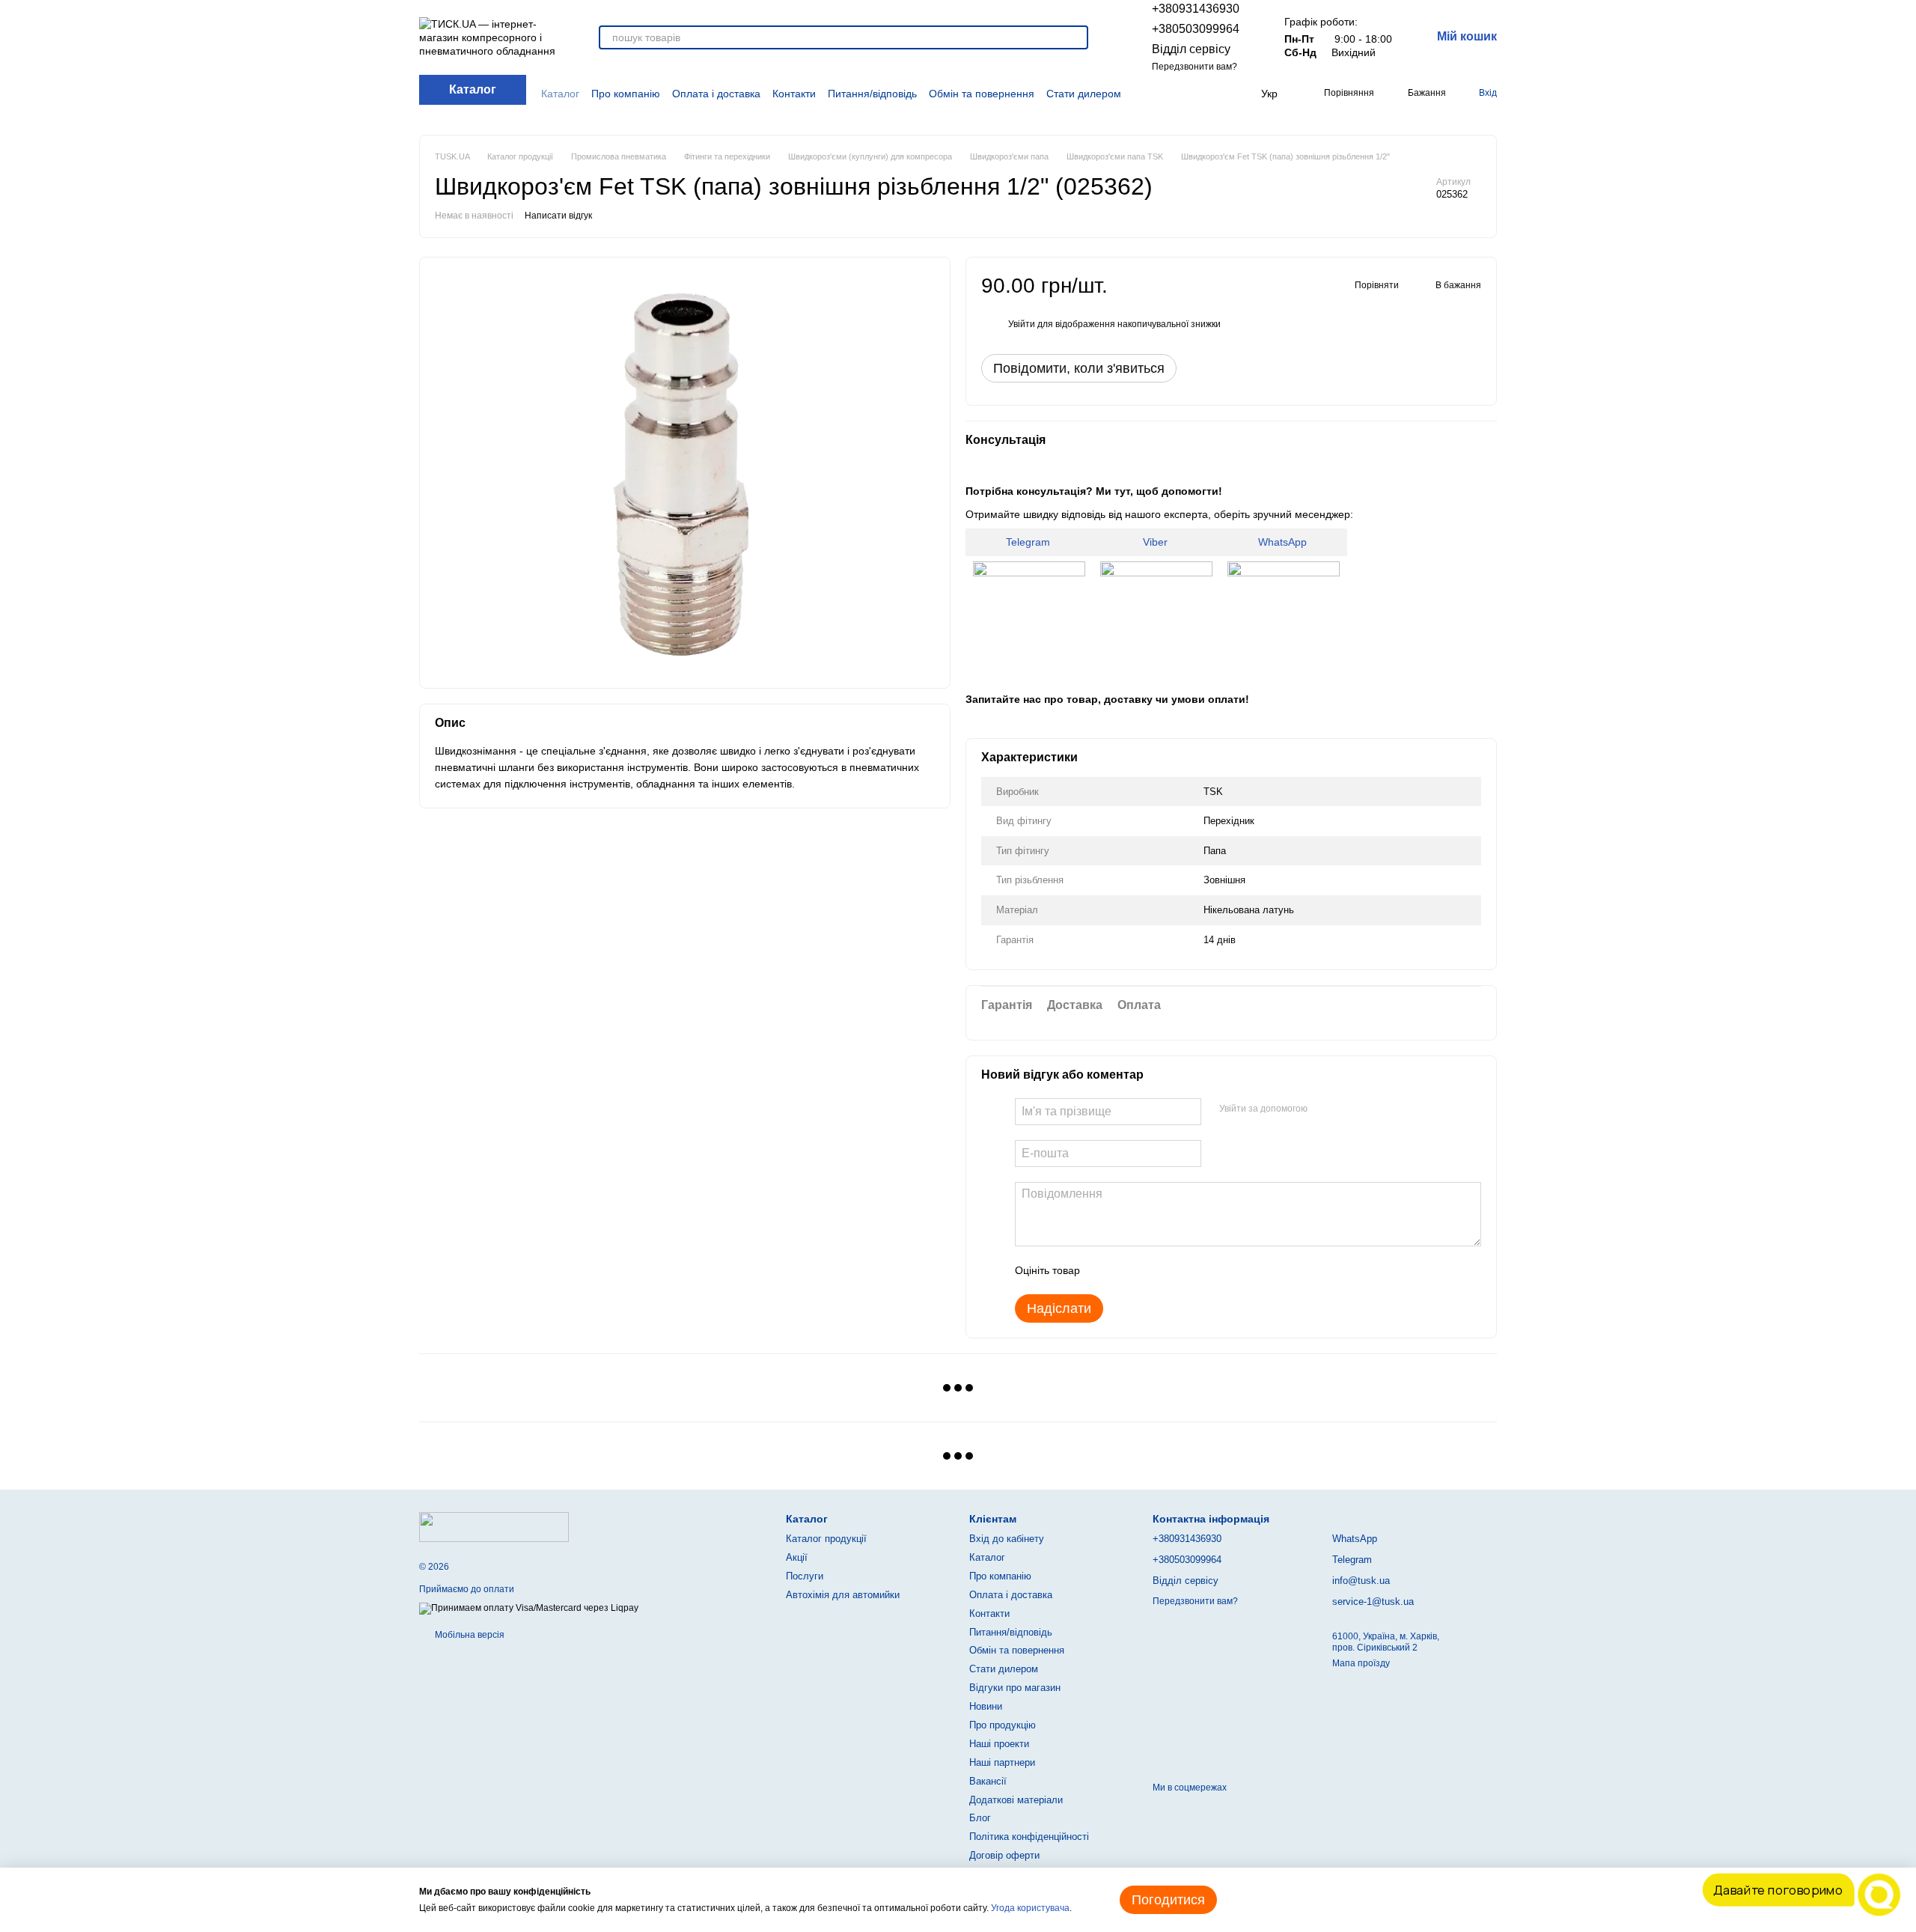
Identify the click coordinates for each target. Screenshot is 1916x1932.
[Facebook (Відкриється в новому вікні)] (1181, 94)
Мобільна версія (469, 1635)
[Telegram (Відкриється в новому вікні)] (1216, 94)
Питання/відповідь (872, 94)
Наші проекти (999, 1744)
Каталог (560, 94)
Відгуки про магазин (1015, 1688)
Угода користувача (1030, 1908)
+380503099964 (1196, 29)
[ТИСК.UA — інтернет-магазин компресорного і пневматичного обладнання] (494, 1526)
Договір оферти (1004, 1855)
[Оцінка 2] (1129, 1270)
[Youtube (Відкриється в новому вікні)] (1199, 94)
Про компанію (626, 94)
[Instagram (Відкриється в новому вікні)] (1163, 94)
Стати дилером (1084, 94)
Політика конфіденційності (1029, 1837)
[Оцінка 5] (1200, 1270)
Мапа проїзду (1361, 1663)
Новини (986, 1706)
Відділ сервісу (1191, 49)
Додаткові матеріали (1016, 1800)
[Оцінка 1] (1105, 1270)
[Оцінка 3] (1153, 1270)
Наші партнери (1002, 1762)
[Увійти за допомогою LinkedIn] (1372, 1109)
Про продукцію (1003, 1725)
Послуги (805, 1576)
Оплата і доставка (716, 94)
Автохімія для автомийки (843, 1595)
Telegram (1029, 542)
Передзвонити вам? (1195, 67)
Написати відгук (558, 216)
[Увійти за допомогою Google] (1348, 1109)
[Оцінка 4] (1177, 1270)
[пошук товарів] (1076, 37)
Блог (980, 1818)
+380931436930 (1196, 9)
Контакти (794, 94)
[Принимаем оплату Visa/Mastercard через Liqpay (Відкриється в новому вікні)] (529, 1609)
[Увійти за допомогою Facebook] (1324, 1109)
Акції (797, 1557)
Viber (1157, 542)
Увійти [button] (1022, 324)
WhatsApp (1284, 542)
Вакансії (988, 1781)
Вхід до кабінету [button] (1007, 1539)
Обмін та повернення (982, 94)
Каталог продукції (826, 1539)
